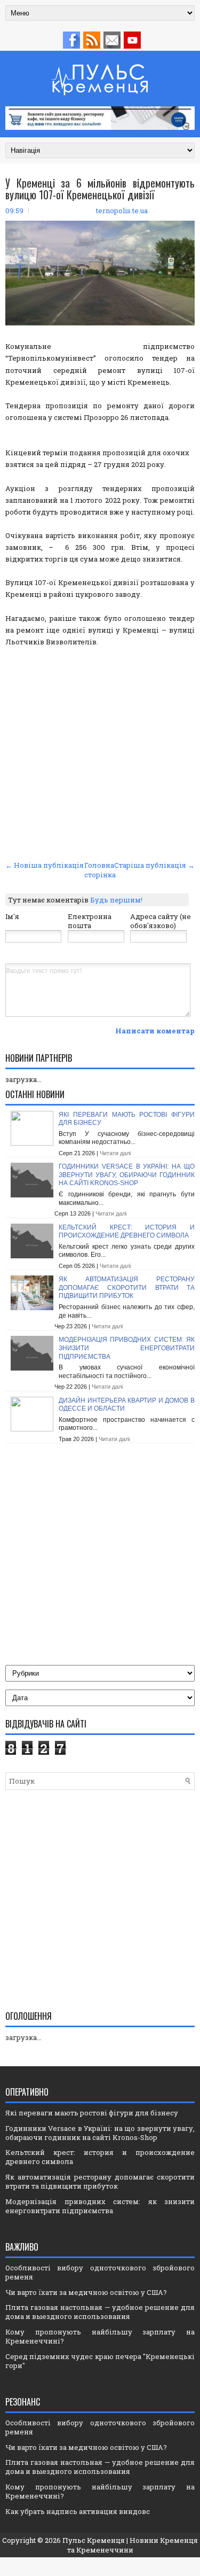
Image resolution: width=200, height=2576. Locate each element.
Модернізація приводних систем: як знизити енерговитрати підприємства (127, 1348)
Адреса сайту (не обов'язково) (161, 921)
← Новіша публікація (45, 865)
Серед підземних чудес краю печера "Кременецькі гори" (100, 2361)
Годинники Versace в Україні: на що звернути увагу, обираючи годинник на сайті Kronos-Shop (127, 1175)
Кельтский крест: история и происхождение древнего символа (127, 1232)
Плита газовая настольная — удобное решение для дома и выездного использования (100, 2312)
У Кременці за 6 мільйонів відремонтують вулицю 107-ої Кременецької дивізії (100, 189)
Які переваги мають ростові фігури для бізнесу (92, 2113)
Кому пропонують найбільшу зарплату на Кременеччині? (100, 2336)
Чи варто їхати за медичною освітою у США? (86, 2292)
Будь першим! (116, 900)
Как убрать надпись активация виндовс (78, 2511)
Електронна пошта (90, 921)
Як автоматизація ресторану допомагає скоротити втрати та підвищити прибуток (127, 1287)
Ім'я (12, 916)
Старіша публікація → (154, 865)
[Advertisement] (100, 752)
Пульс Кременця (94, 2540)
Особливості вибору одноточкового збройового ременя (100, 2272)
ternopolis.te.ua (122, 211)
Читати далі (115, 1153)
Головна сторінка (100, 870)
